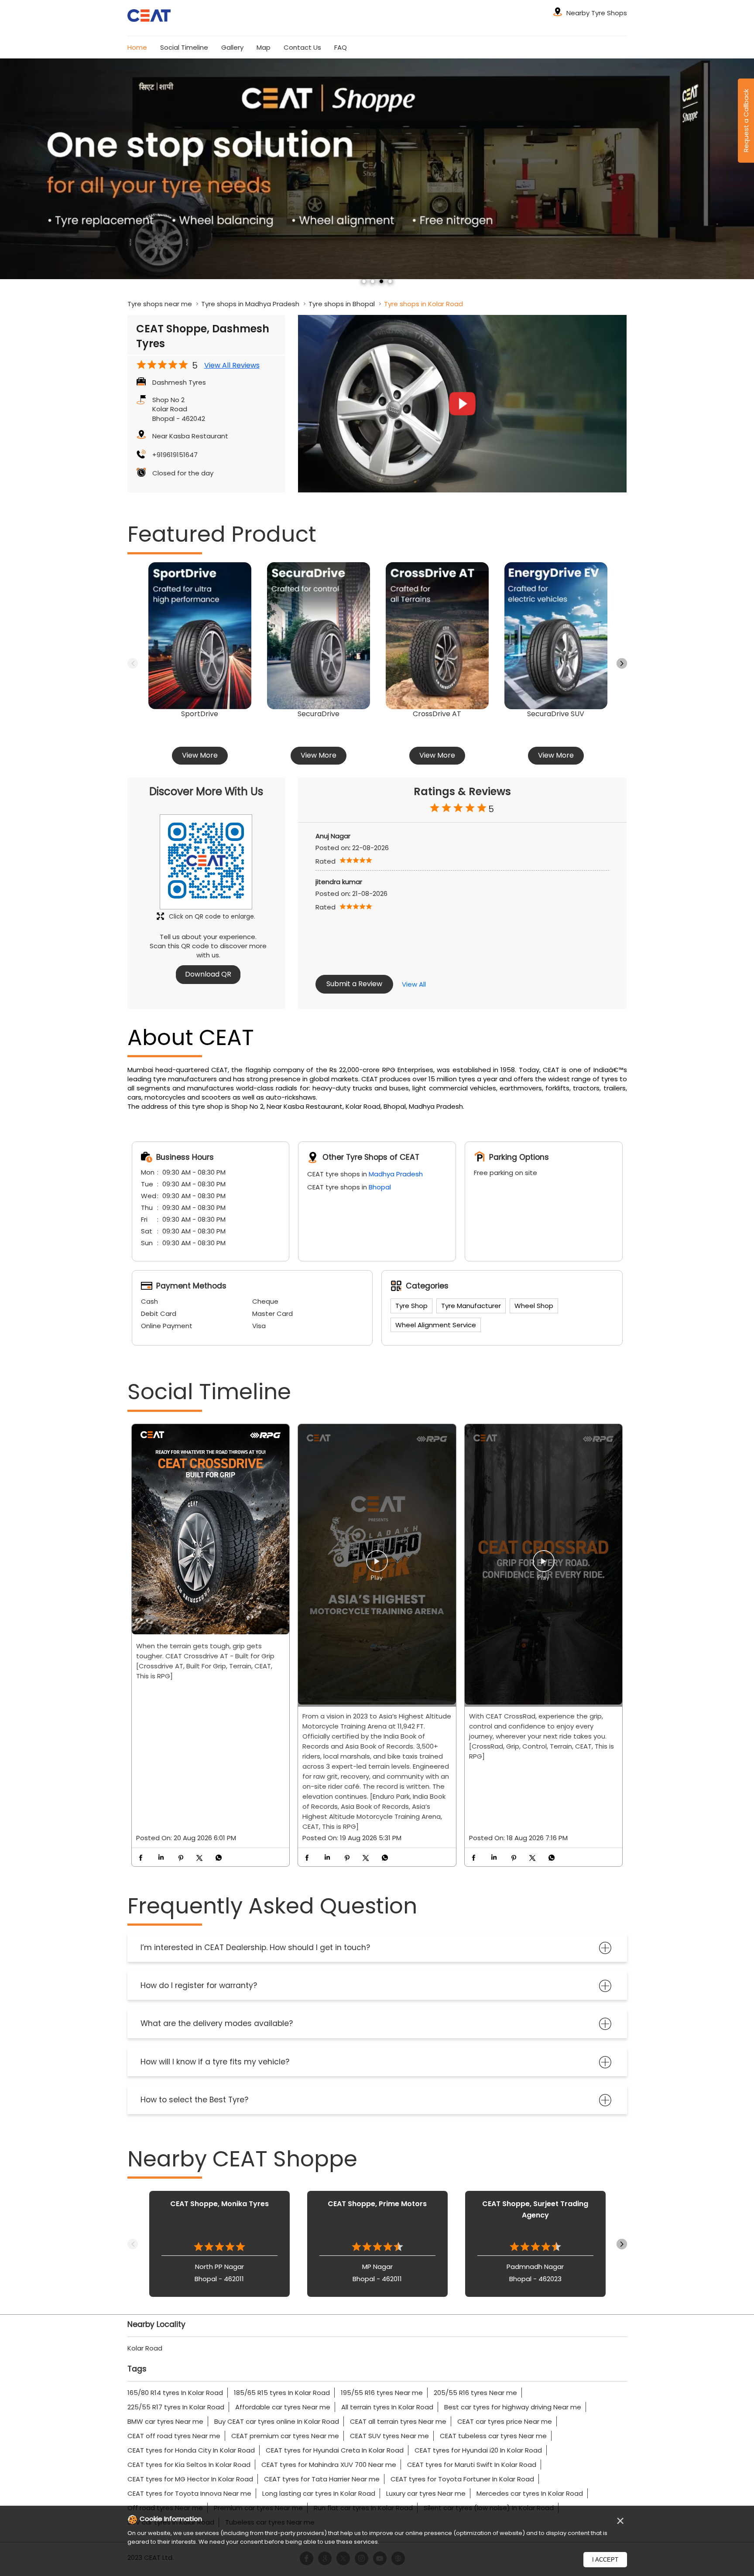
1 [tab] (364, 281)
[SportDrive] (200, 636)
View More (200, 755)
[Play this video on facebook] (377, 1565)
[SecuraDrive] (319, 636)
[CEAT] (149, 17)
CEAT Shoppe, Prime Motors (377, 2204)
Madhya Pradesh (396, 1174)
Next (622, 663)
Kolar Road (145, 2348)
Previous (133, 663)
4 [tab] (390, 281)
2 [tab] (373, 281)
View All (414, 984)
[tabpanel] (377, 175)
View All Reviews (232, 366)
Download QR (208, 974)
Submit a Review (354, 984)
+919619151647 (175, 455)
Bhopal (380, 1187)
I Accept (605, 2560)
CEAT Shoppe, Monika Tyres (219, 2204)
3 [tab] (381, 281)
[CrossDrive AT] (437, 636)
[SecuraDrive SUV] (556, 636)
